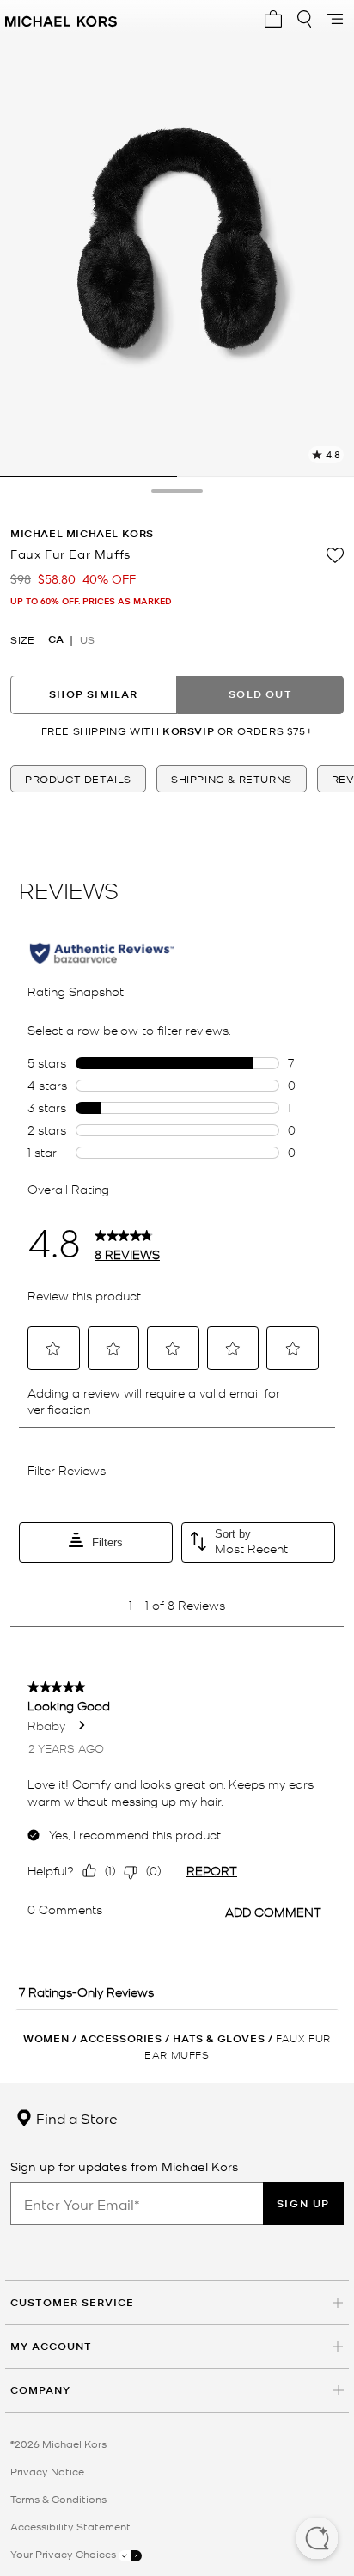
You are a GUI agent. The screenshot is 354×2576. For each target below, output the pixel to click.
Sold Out (260, 694)
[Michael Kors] (61, 19)
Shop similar (93, 694)
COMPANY (40, 2390)
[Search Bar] (304, 19)
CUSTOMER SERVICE (72, 2302)
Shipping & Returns (232, 779)
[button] (317, 2540)
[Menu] (335, 19)
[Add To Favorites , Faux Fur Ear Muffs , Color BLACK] (335, 555)
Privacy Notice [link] (47, 2471)
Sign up (303, 2203)
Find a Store (75, 2118)
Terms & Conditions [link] (58, 2499)
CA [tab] (56, 639)
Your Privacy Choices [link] (64, 2554)
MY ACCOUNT (51, 2346)
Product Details (78, 779)
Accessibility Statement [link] (70, 2526)
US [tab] (87, 639)
